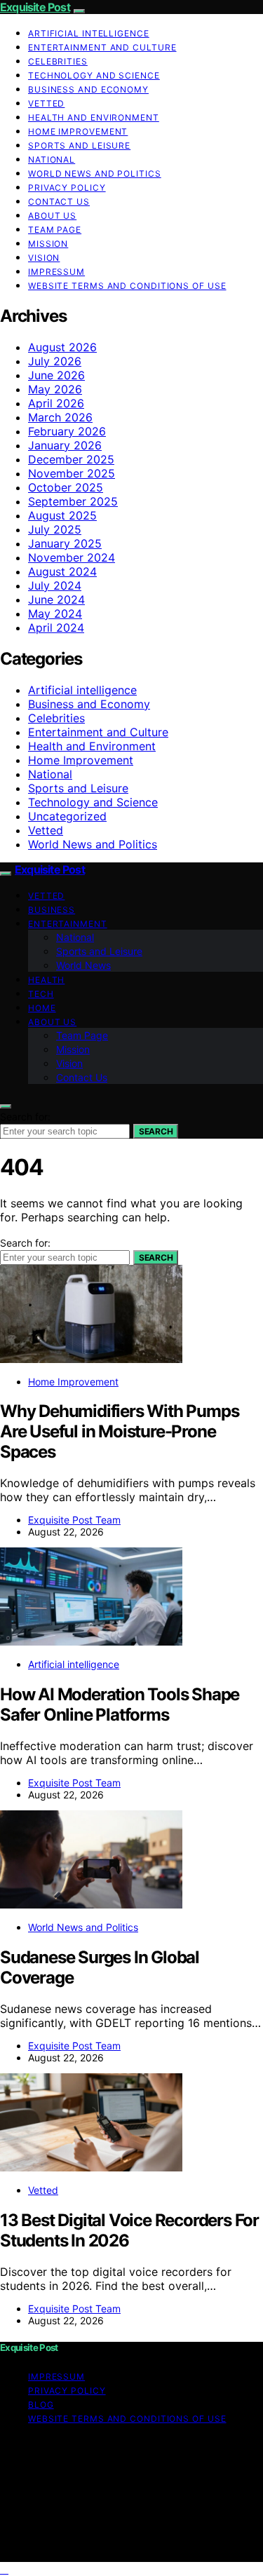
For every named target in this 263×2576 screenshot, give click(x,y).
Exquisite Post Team (74, 1520)
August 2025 (62, 515)
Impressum (56, 272)
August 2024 (62, 571)
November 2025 (72, 473)
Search (156, 1131)
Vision (44, 258)
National (52, 160)
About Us (52, 216)
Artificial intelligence (89, 33)
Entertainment (68, 924)
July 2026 (55, 361)
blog (41, 2405)
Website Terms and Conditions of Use (127, 286)
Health (46, 980)
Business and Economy (88, 89)
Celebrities (58, 61)
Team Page (55, 230)
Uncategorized (67, 816)
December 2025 (71, 459)
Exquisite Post (35, 7)
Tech (41, 994)
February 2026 (67, 431)
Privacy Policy (67, 188)
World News (83, 965)
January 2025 (65, 543)
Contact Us (59, 202)
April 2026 (56, 403)
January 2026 (65, 445)
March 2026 (60, 417)
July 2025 (55, 529)
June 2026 (56, 375)
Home (42, 1008)
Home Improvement (78, 131)
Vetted (46, 103)
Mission (48, 244)
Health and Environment (94, 117)
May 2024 (55, 614)
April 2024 (56, 628)
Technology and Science (94, 75)
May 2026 (55, 389)
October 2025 (66, 487)
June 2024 (56, 599)
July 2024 (55, 585)
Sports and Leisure (79, 145)
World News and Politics (95, 174)
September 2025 (73, 501)
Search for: (25, 1117)
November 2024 (72, 557)
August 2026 (62, 347)
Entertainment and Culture (102, 47)
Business (52, 910)
